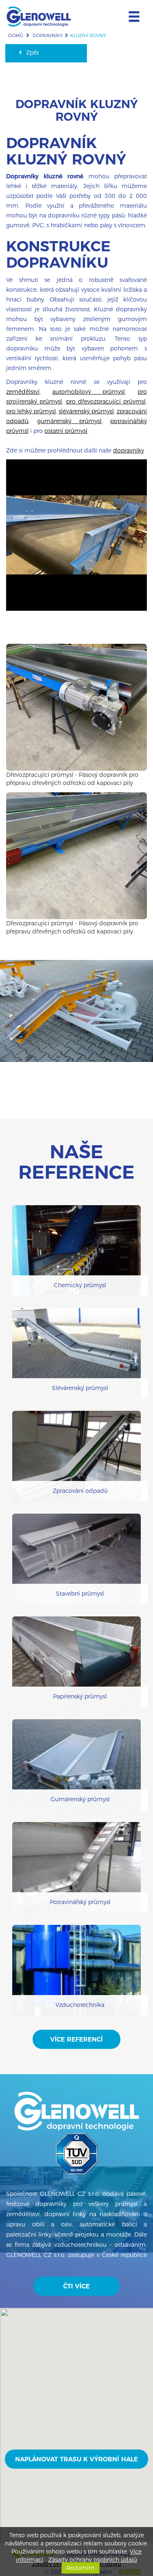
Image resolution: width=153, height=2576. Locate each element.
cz (61, 6)
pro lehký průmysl (31, 411)
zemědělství (23, 392)
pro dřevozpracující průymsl (106, 401)
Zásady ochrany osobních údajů (93, 2560)
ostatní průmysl (66, 431)
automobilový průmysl (89, 392)
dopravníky (129, 450)
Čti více (76, 2286)
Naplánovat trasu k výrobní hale (76, 2459)
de (72, 6)
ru (92, 6)
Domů (16, 35)
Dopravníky (48, 35)
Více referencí (76, 2039)
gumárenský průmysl (69, 421)
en (82, 6)
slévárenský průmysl (86, 411)
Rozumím (81, 2568)
